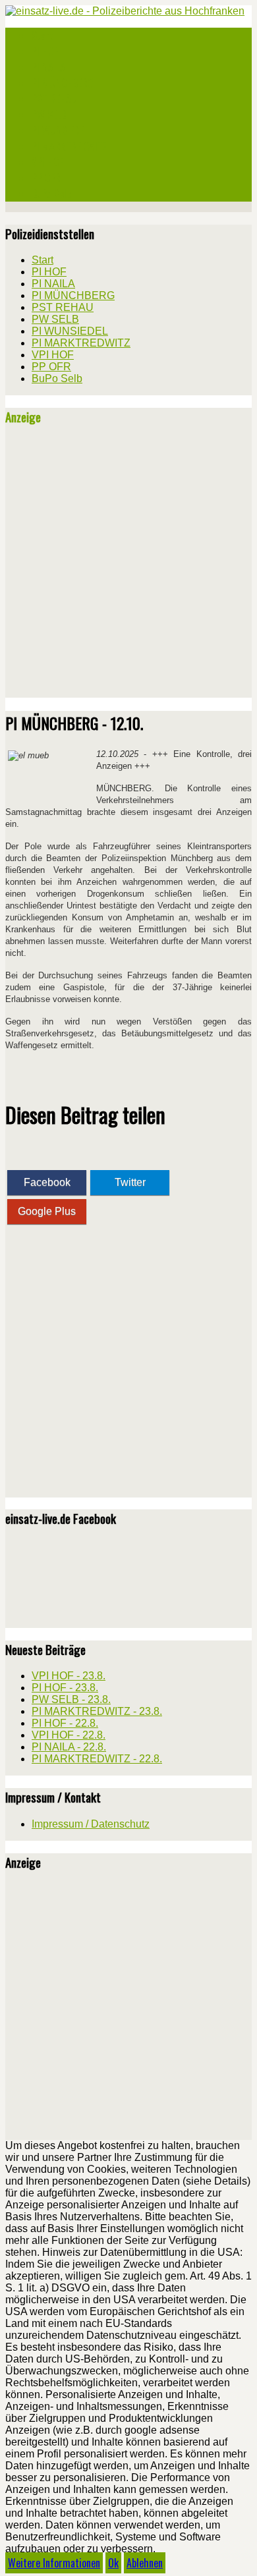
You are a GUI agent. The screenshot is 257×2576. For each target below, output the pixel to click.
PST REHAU (54, 99)
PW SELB (49, 115)
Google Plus (47, 1211)
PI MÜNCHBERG (63, 83)
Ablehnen (145, 2563)
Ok (113, 2563)
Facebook (47, 1182)
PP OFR (46, 178)
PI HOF (45, 51)
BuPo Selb (51, 194)
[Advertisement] (128, 567)
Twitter (130, 1182)
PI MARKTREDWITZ (70, 146)
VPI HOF (47, 162)
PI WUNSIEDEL (60, 130)
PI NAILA (48, 67)
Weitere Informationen (54, 2563)
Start (43, 36)
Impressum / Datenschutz (91, 1824)
